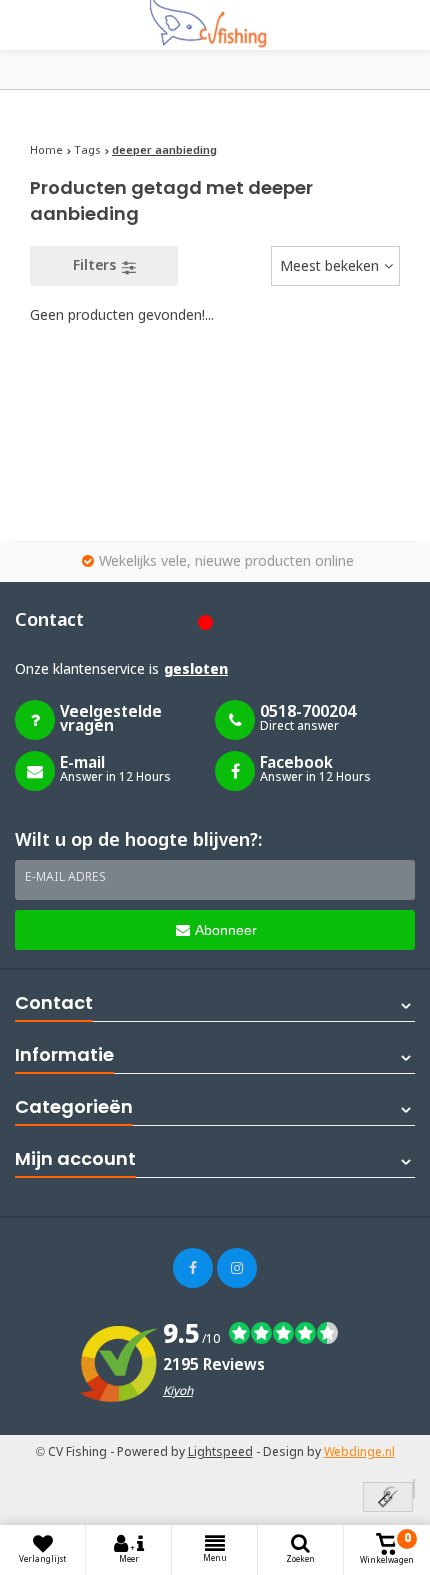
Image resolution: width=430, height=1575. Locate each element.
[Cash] (388, 1498)
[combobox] (335, 266)
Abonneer (226, 930)
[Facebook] (193, 1268)
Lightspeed (220, 1453)
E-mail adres (65, 878)
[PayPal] (414, 1489)
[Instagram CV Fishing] (237, 1268)
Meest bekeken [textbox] (329, 267)
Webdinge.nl (359, 1453)
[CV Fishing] (215, 25)
